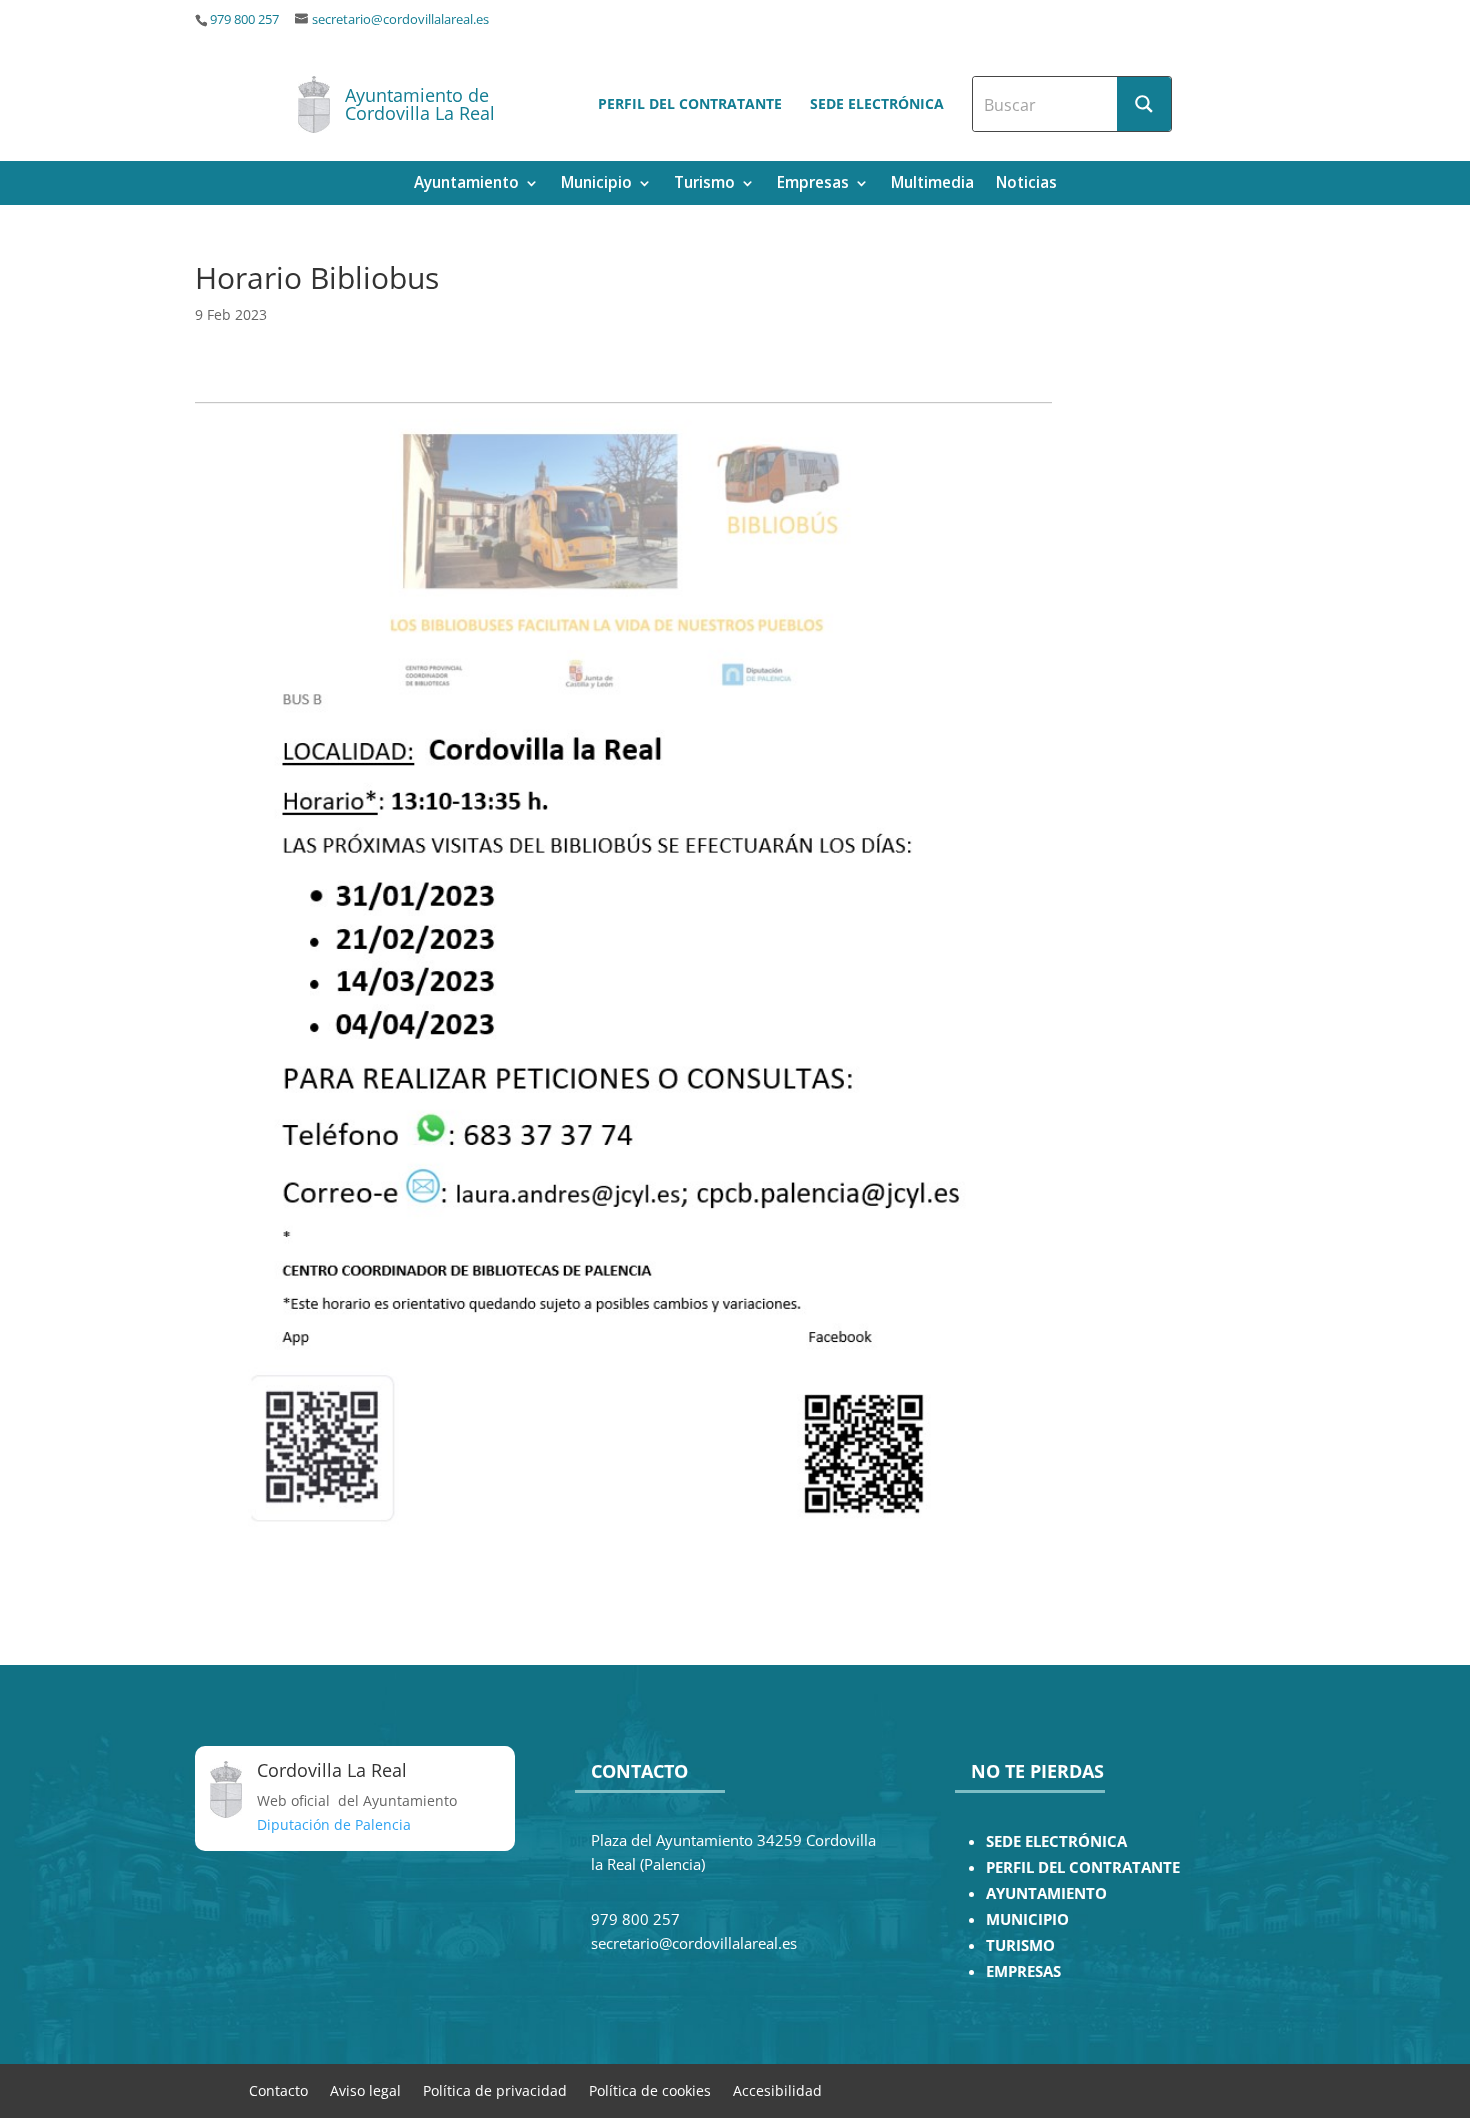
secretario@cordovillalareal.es (400, 19)
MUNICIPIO (1027, 1919)
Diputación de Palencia (334, 1824)
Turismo (704, 184)
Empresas (813, 184)
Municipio (596, 184)
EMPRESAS (1023, 1971)
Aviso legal (365, 2089)
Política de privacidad (495, 2089)
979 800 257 (244, 19)
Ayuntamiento (466, 184)
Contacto (278, 2089)
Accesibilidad (777, 2089)
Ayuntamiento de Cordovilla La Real (420, 104)
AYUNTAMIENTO (1046, 1893)
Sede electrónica (877, 103)
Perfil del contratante (690, 103)
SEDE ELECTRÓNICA (1056, 1841)
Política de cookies (650, 2089)
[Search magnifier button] (1144, 104)
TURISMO (1020, 1945)
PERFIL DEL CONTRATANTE (1083, 1867)
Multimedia (932, 184)
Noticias (1026, 184)
